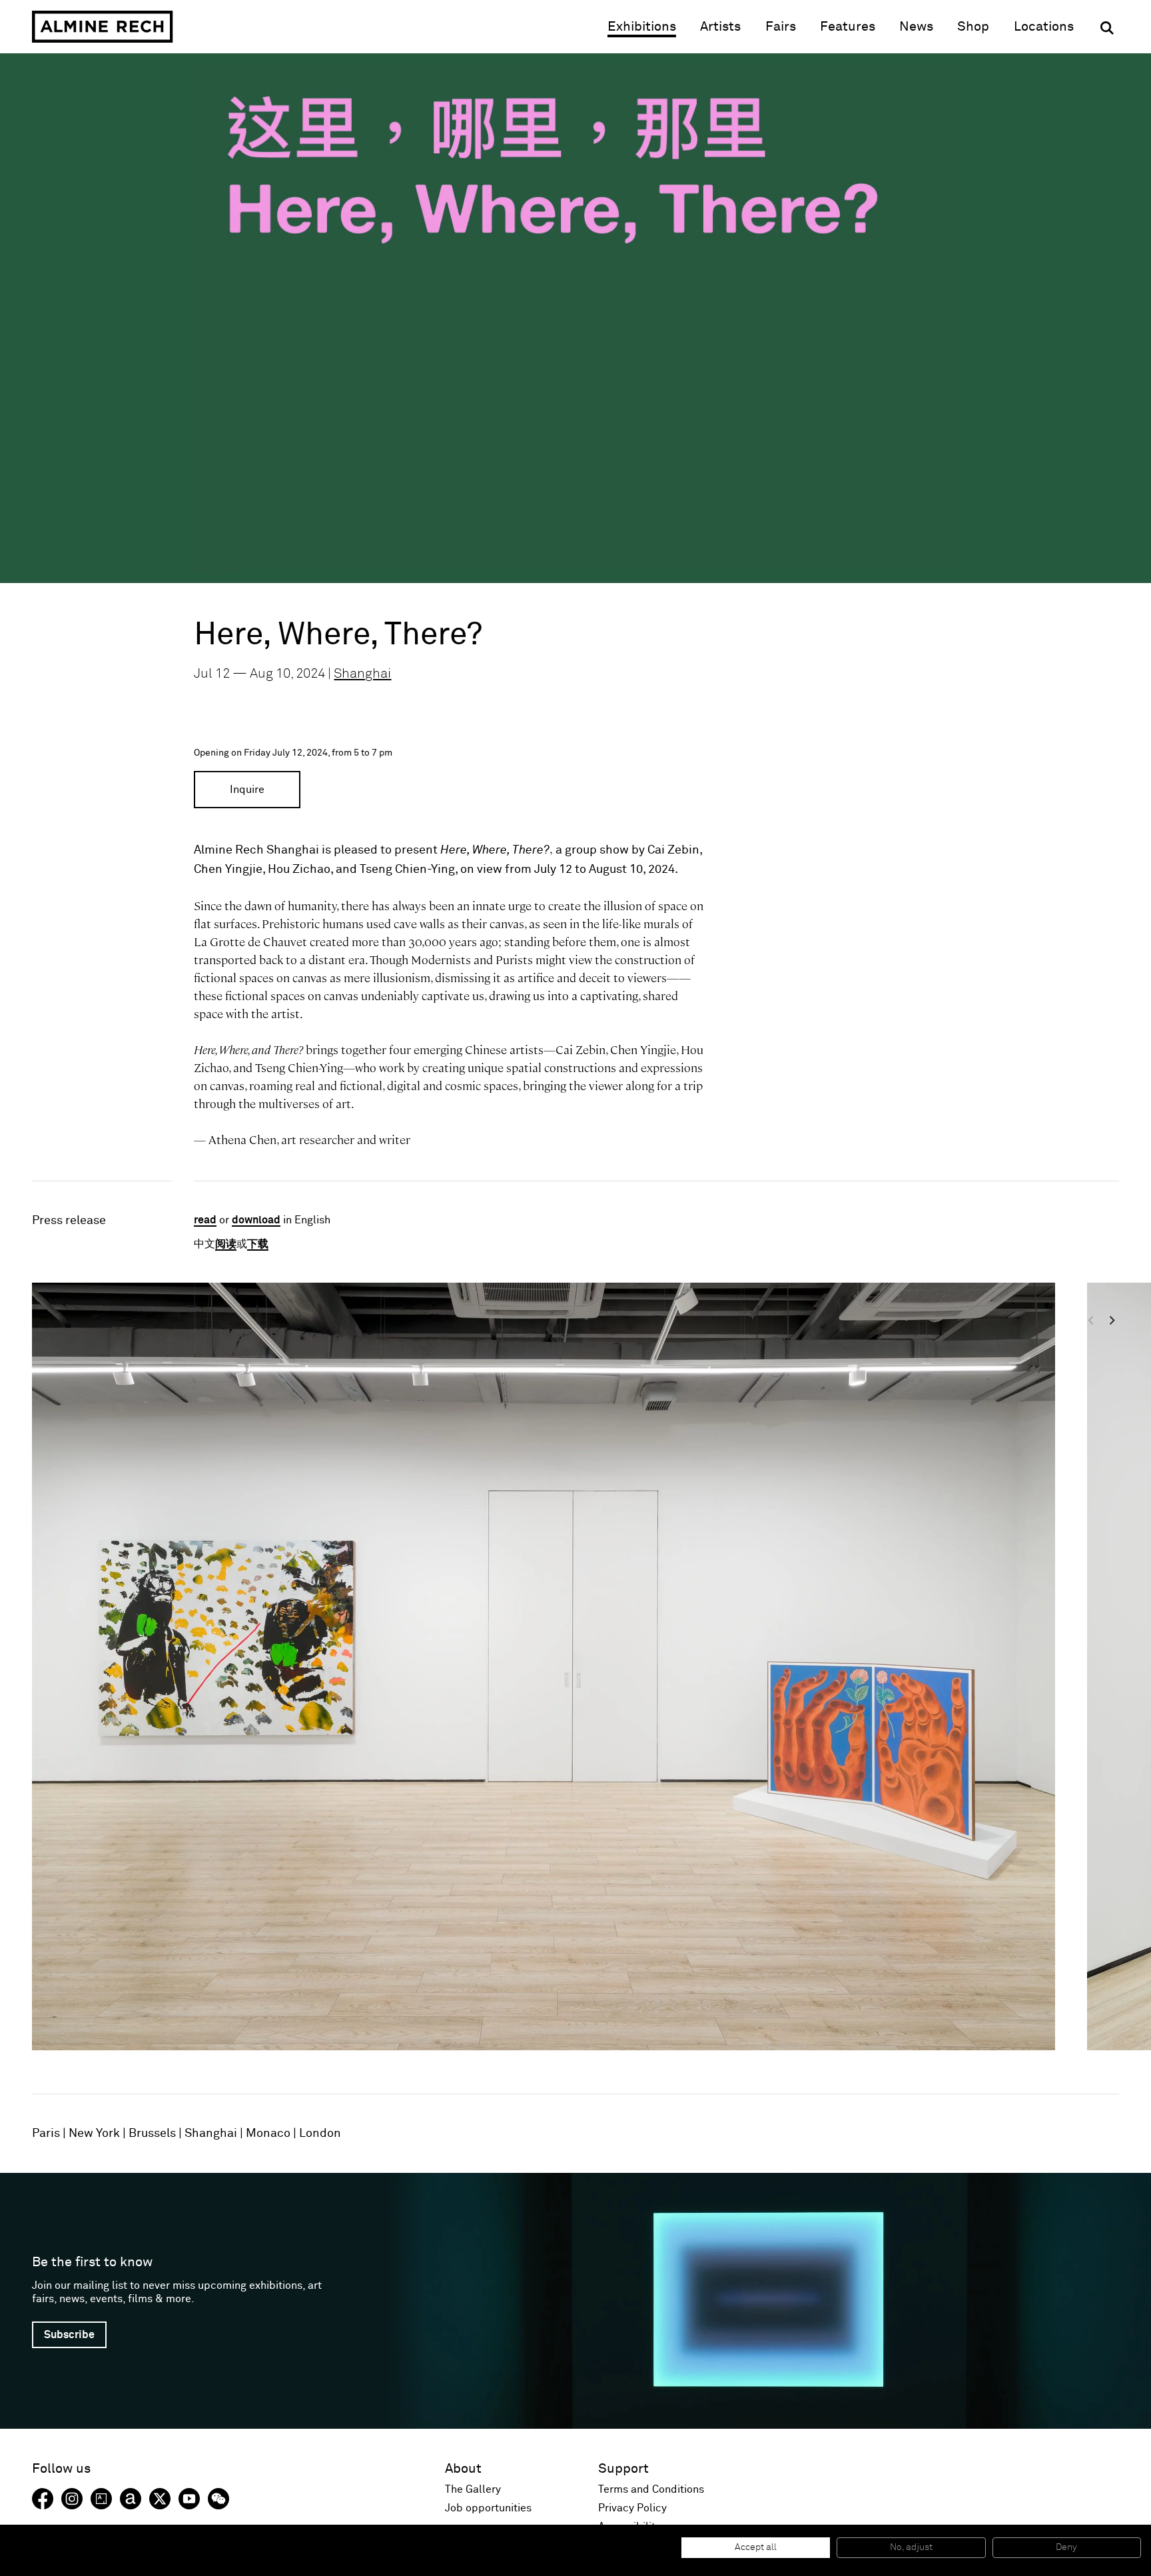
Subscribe (69, 2335)
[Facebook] (43, 2499)
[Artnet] (131, 2499)
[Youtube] (189, 2499)
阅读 (226, 1244)
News (916, 27)
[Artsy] (101, 2499)
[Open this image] (544, 1666)
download (256, 1220)
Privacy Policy (632, 2508)
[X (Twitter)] (160, 2499)
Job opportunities (488, 2508)
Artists (720, 27)
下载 (258, 1244)
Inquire (247, 790)
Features (848, 27)
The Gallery (473, 2489)
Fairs (781, 27)
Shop (973, 26)
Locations (1044, 27)
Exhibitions (642, 27)
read (205, 1220)
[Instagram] (72, 2499)
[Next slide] (1065, 1677)
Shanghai (362, 674)
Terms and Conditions (651, 2489)
